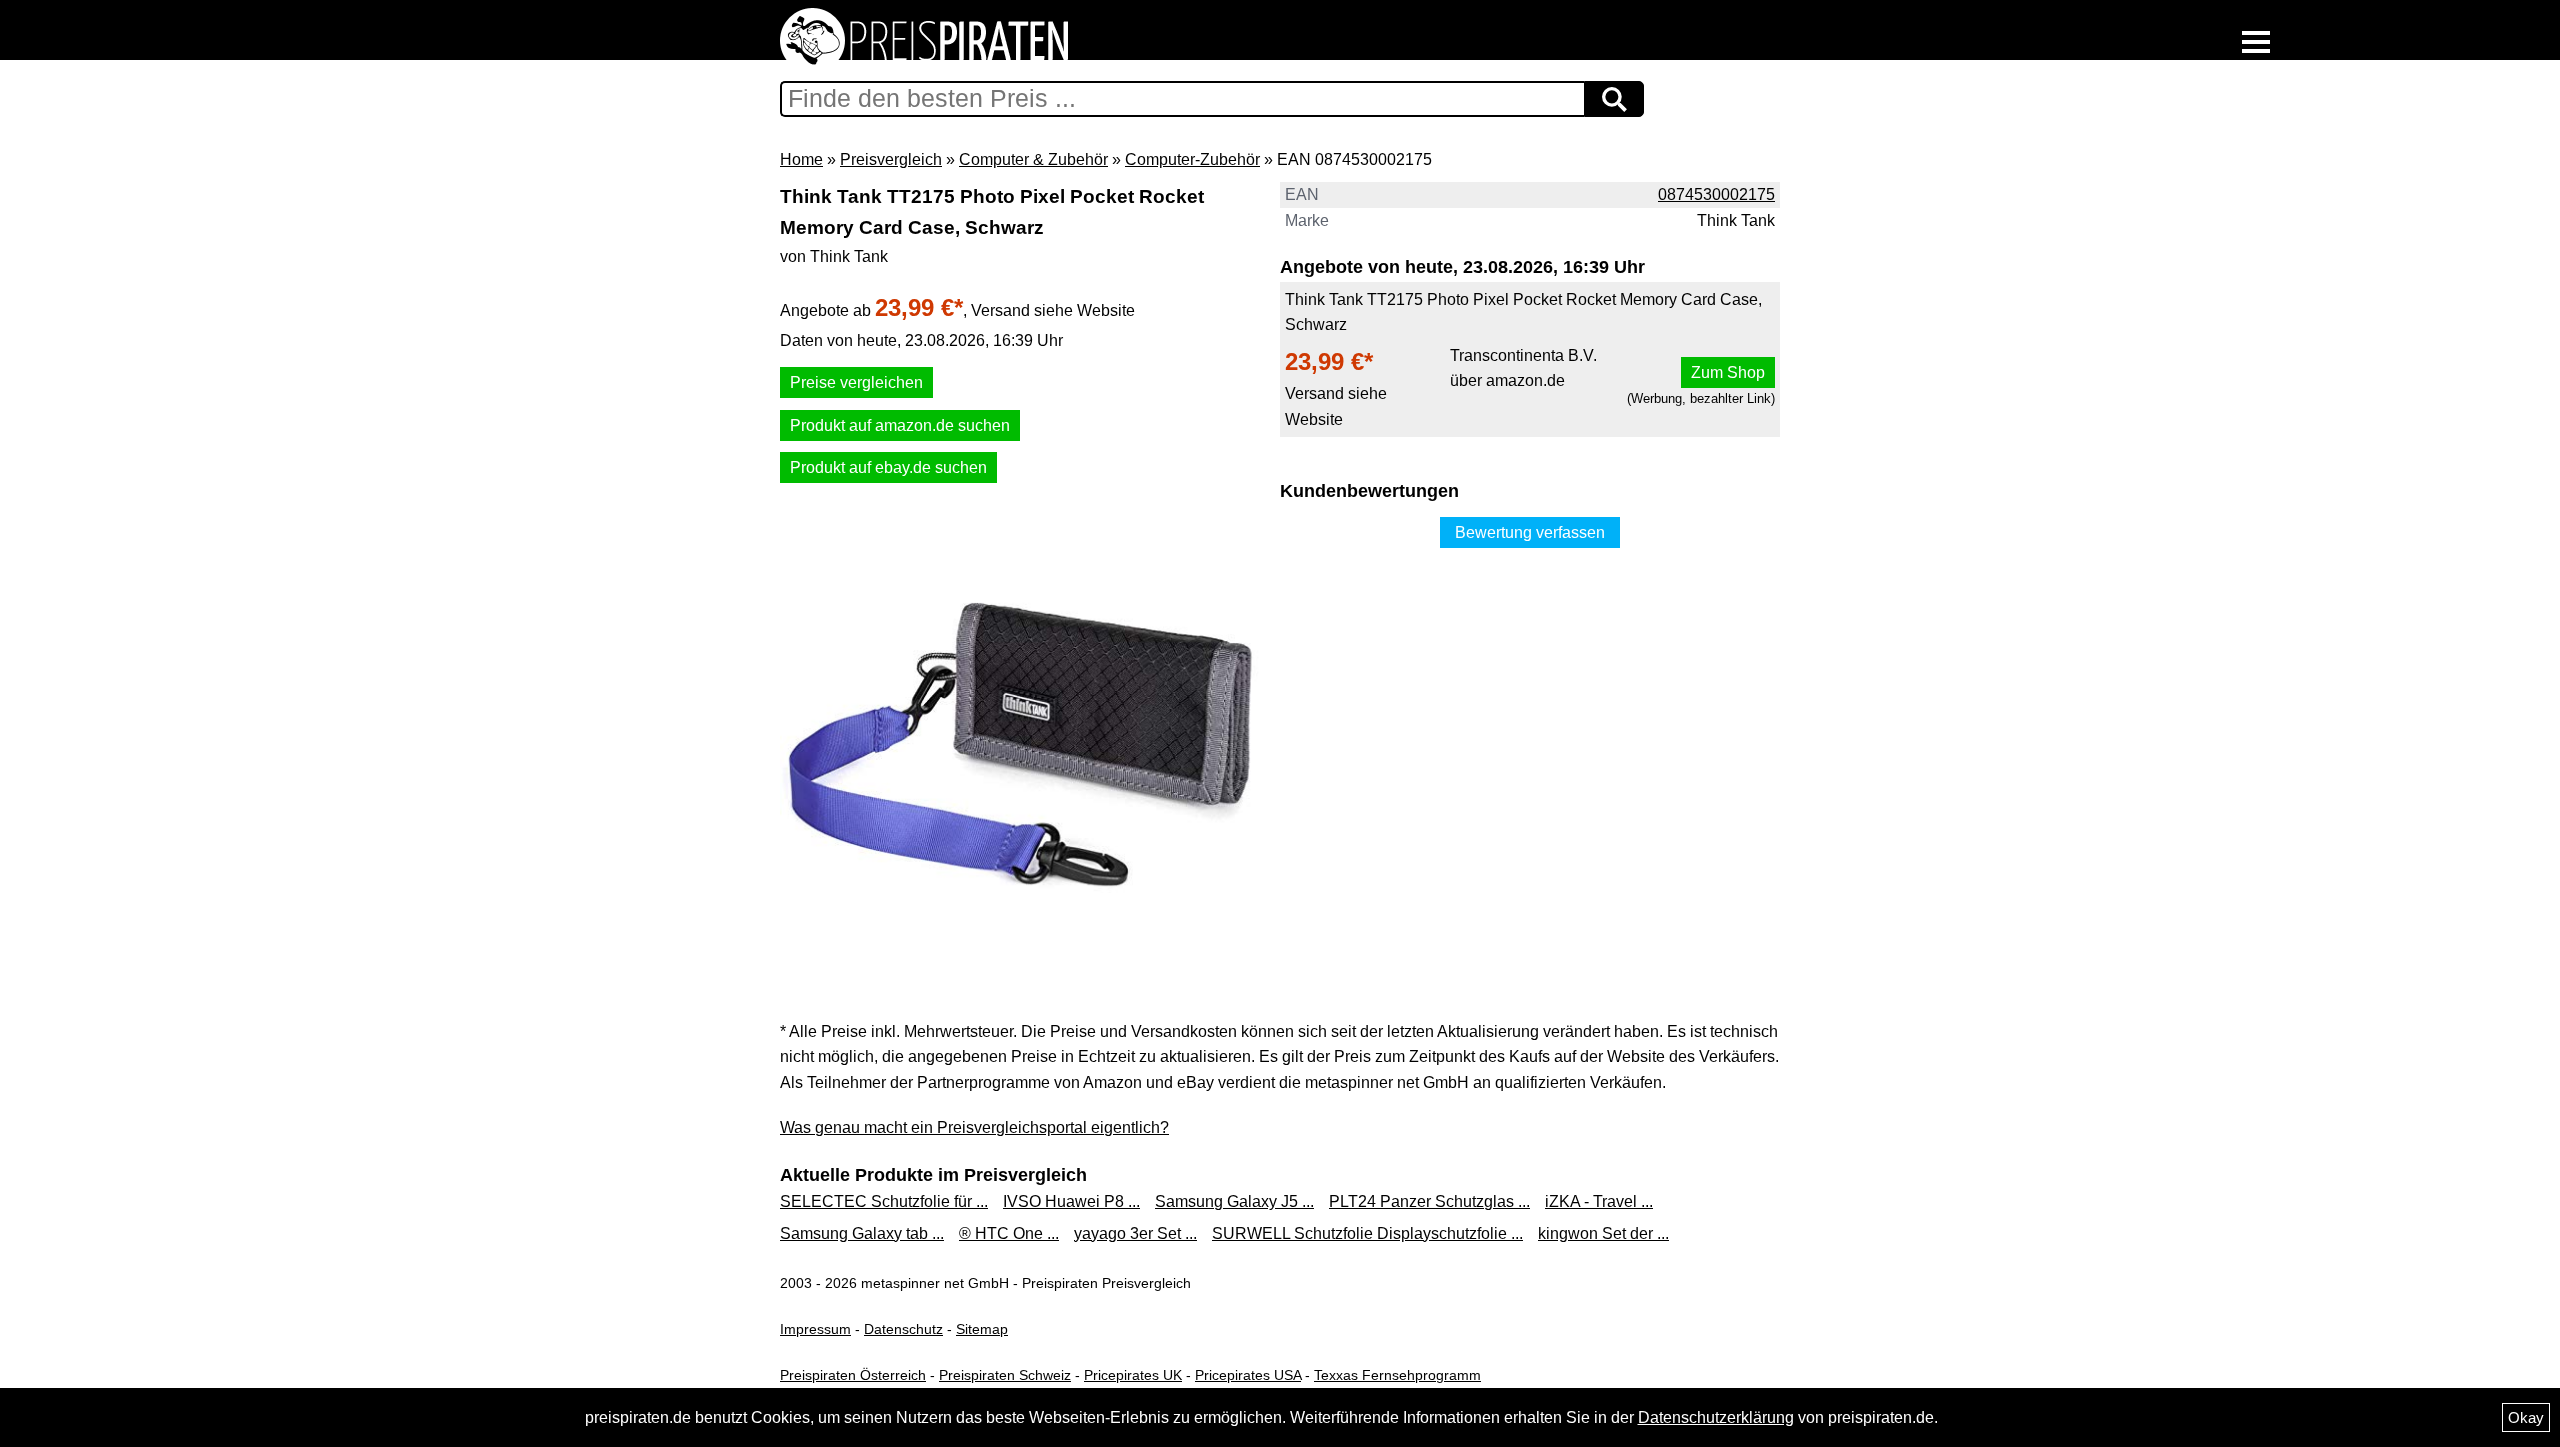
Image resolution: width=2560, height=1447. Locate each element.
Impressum (815, 1329)
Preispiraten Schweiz (1005, 1375)
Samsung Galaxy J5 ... (1234, 1201)
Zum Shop (1728, 372)
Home (801, 159)
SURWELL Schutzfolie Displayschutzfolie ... (1367, 1233)
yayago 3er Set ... (1135, 1233)
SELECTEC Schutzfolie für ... (884, 1201)
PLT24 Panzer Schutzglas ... (1429, 1201)
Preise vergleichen (856, 382)
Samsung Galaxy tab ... (862, 1233)
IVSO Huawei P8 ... (1071, 1201)
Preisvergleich (891, 159)
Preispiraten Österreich (853, 1375)
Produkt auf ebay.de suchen (888, 467)
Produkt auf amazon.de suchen (900, 425)
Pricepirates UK (1133, 1375)
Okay (2526, 1417)
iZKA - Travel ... (1599, 1201)
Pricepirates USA (1248, 1375)
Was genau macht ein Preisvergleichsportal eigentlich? (974, 1127)
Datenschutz (903, 1329)
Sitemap (982, 1329)
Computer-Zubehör (1192, 159)
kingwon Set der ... (1603, 1233)
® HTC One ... (1009, 1233)
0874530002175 (1716, 194)
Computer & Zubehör (1033, 159)
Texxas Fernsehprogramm (1397, 1375)
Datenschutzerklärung (1716, 1417)
